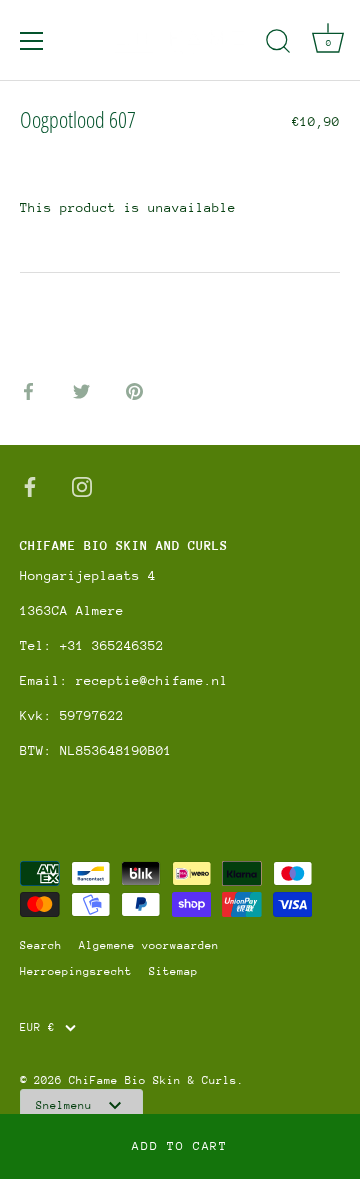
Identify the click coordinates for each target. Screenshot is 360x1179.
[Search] (278, 44)
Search (41, 945)
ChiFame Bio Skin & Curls (153, 1080)
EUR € (37, 1027)
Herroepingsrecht (76, 971)
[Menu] (32, 41)
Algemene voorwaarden (149, 945)
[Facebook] (30, 485)
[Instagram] (82, 485)
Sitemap (173, 971)
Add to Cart (180, 1146)
